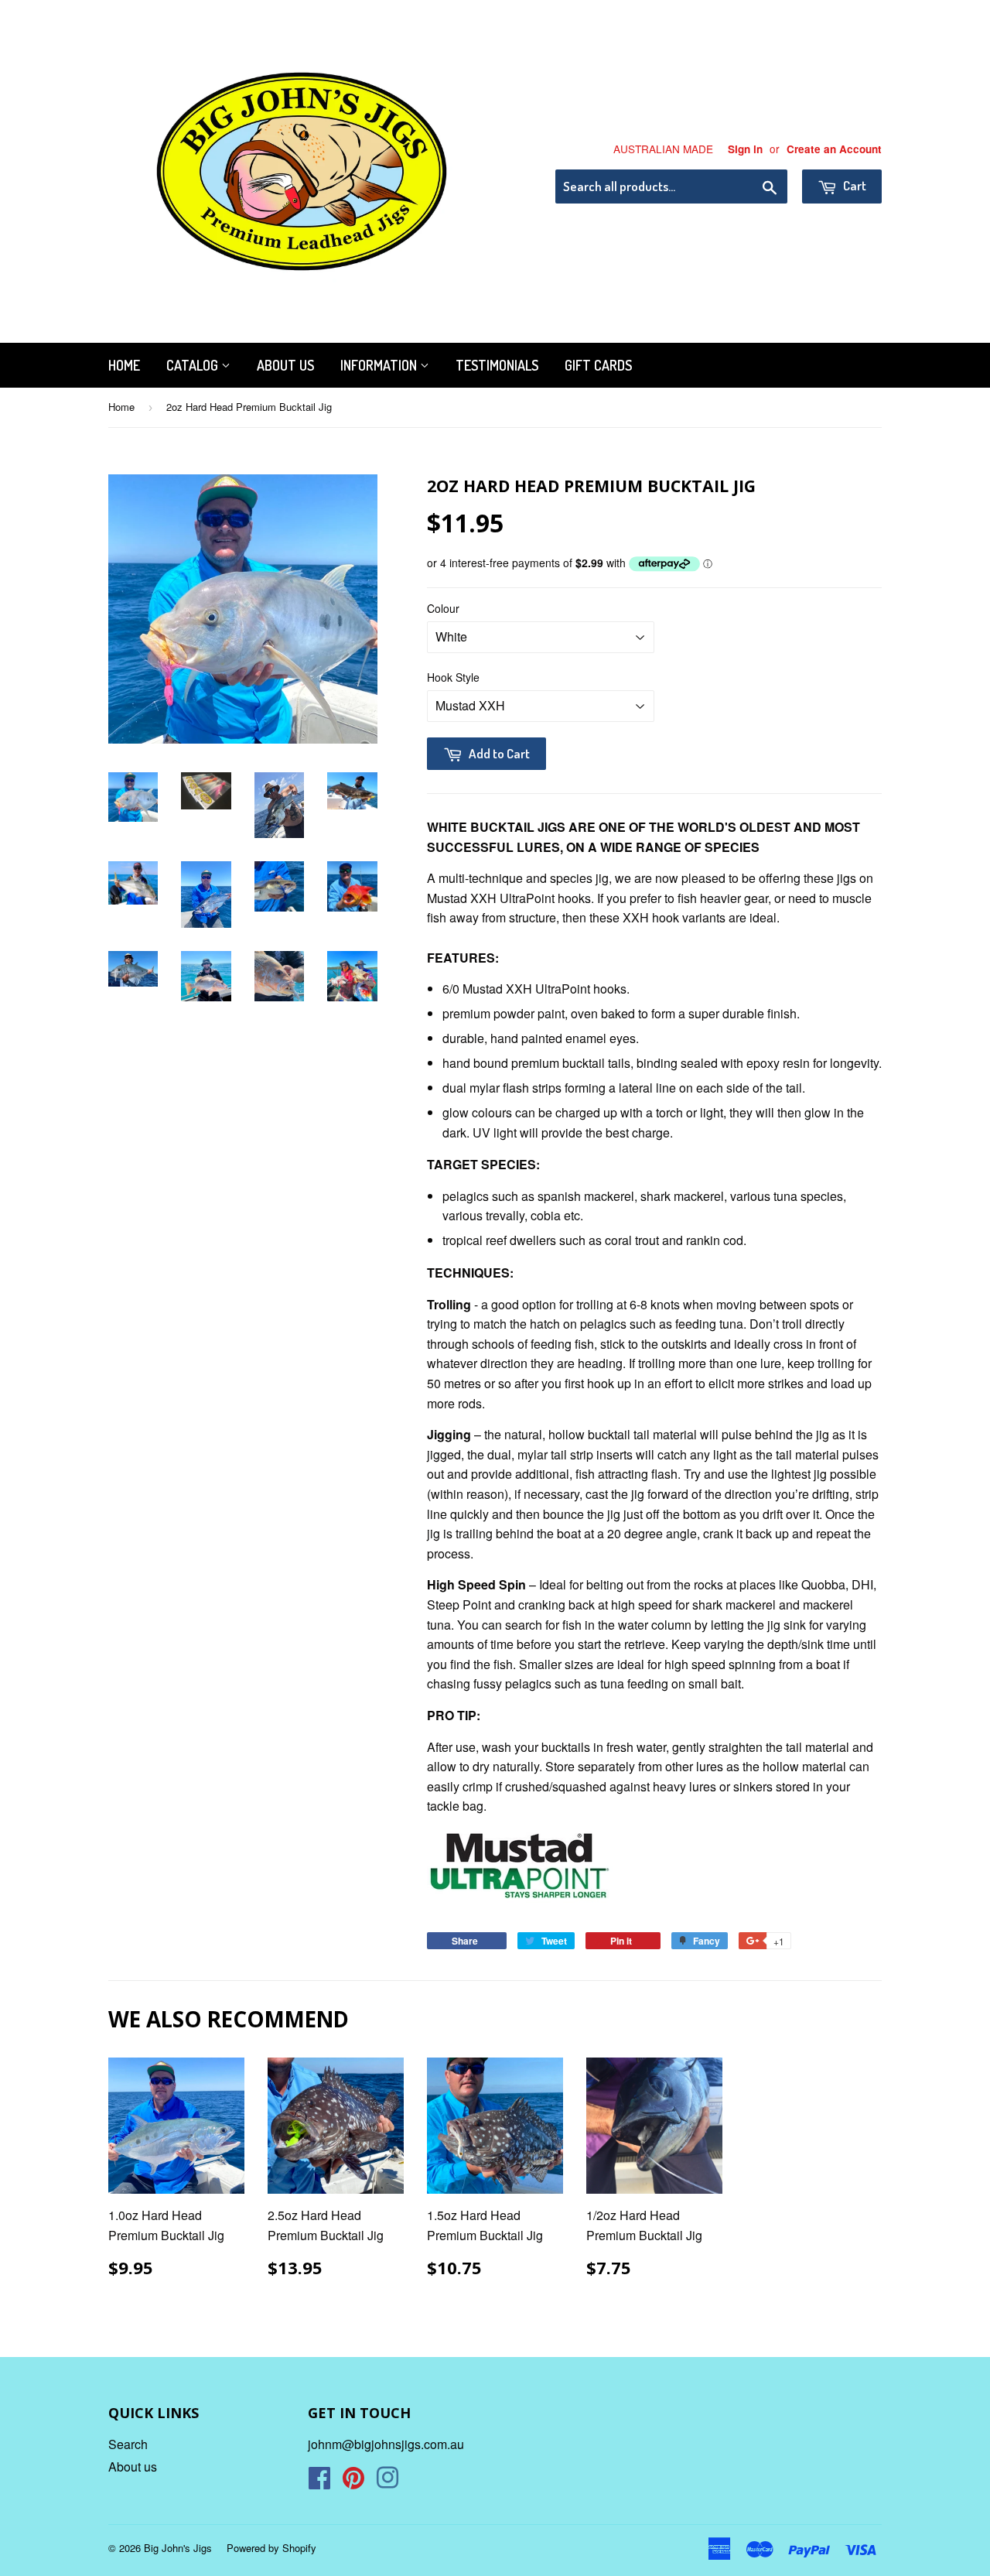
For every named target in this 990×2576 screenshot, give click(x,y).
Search (128, 2444)
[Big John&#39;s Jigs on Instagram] (387, 2482)
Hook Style (453, 677)
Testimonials (497, 365)
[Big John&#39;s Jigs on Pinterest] (353, 2482)
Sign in (745, 149)
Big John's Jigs (178, 2548)
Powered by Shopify (271, 2548)
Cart (853, 185)
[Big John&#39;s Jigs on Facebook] (319, 2482)
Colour (443, 608)
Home (124, 365)
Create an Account (834, 149)
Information (380, 365)
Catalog (194, 365)
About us (285, 365)
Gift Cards (598, 365)
